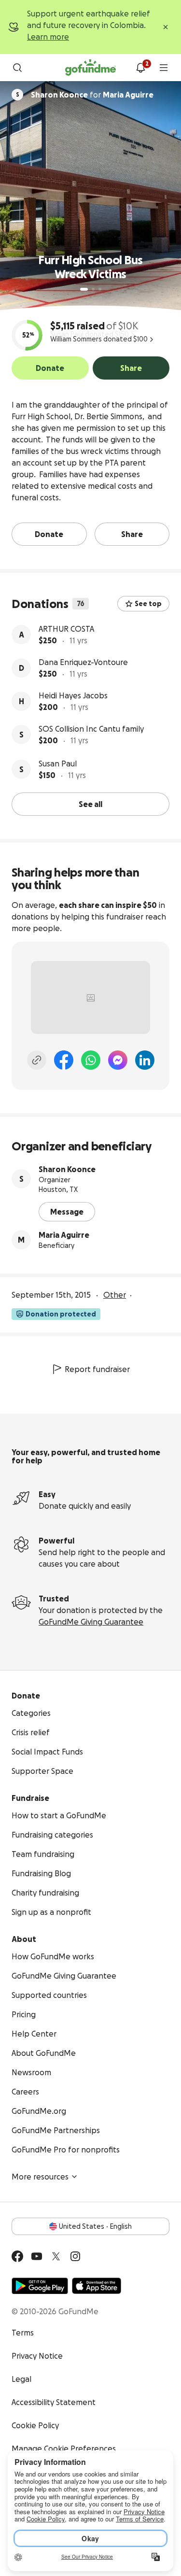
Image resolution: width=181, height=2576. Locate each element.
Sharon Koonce (67, 1169)
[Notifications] (140, 68)
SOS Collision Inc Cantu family (91, 729)
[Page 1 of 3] (84, 289)
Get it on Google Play (40, 2286)
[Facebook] (64, 1060)
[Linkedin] (145, 1060)
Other (115, 1295)
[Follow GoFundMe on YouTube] (37, 2256)
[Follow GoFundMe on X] (56, 2256)
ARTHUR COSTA (66, 629)
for (92, 95)
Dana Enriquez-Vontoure (83, 662)
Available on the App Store (97, 2286)
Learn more (48, 37)
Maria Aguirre (64, 1235)
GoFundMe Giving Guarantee (91, 1622)
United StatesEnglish (95, 2226)
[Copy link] (37, 1060)
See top (148, 604)
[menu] (164, 68)
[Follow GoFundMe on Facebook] (17, 2256)
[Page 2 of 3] (93, 289)
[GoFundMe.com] (90, 68)
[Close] (166, 27)
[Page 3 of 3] (100, 289)
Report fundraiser (97, 1369)
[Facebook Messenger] (118, 1060)
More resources (40, 2177)
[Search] (17, 68)
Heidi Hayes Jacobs (73, 695)
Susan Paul (58, 764)
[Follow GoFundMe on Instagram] (75, 2256)
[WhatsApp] (91, 1060)
